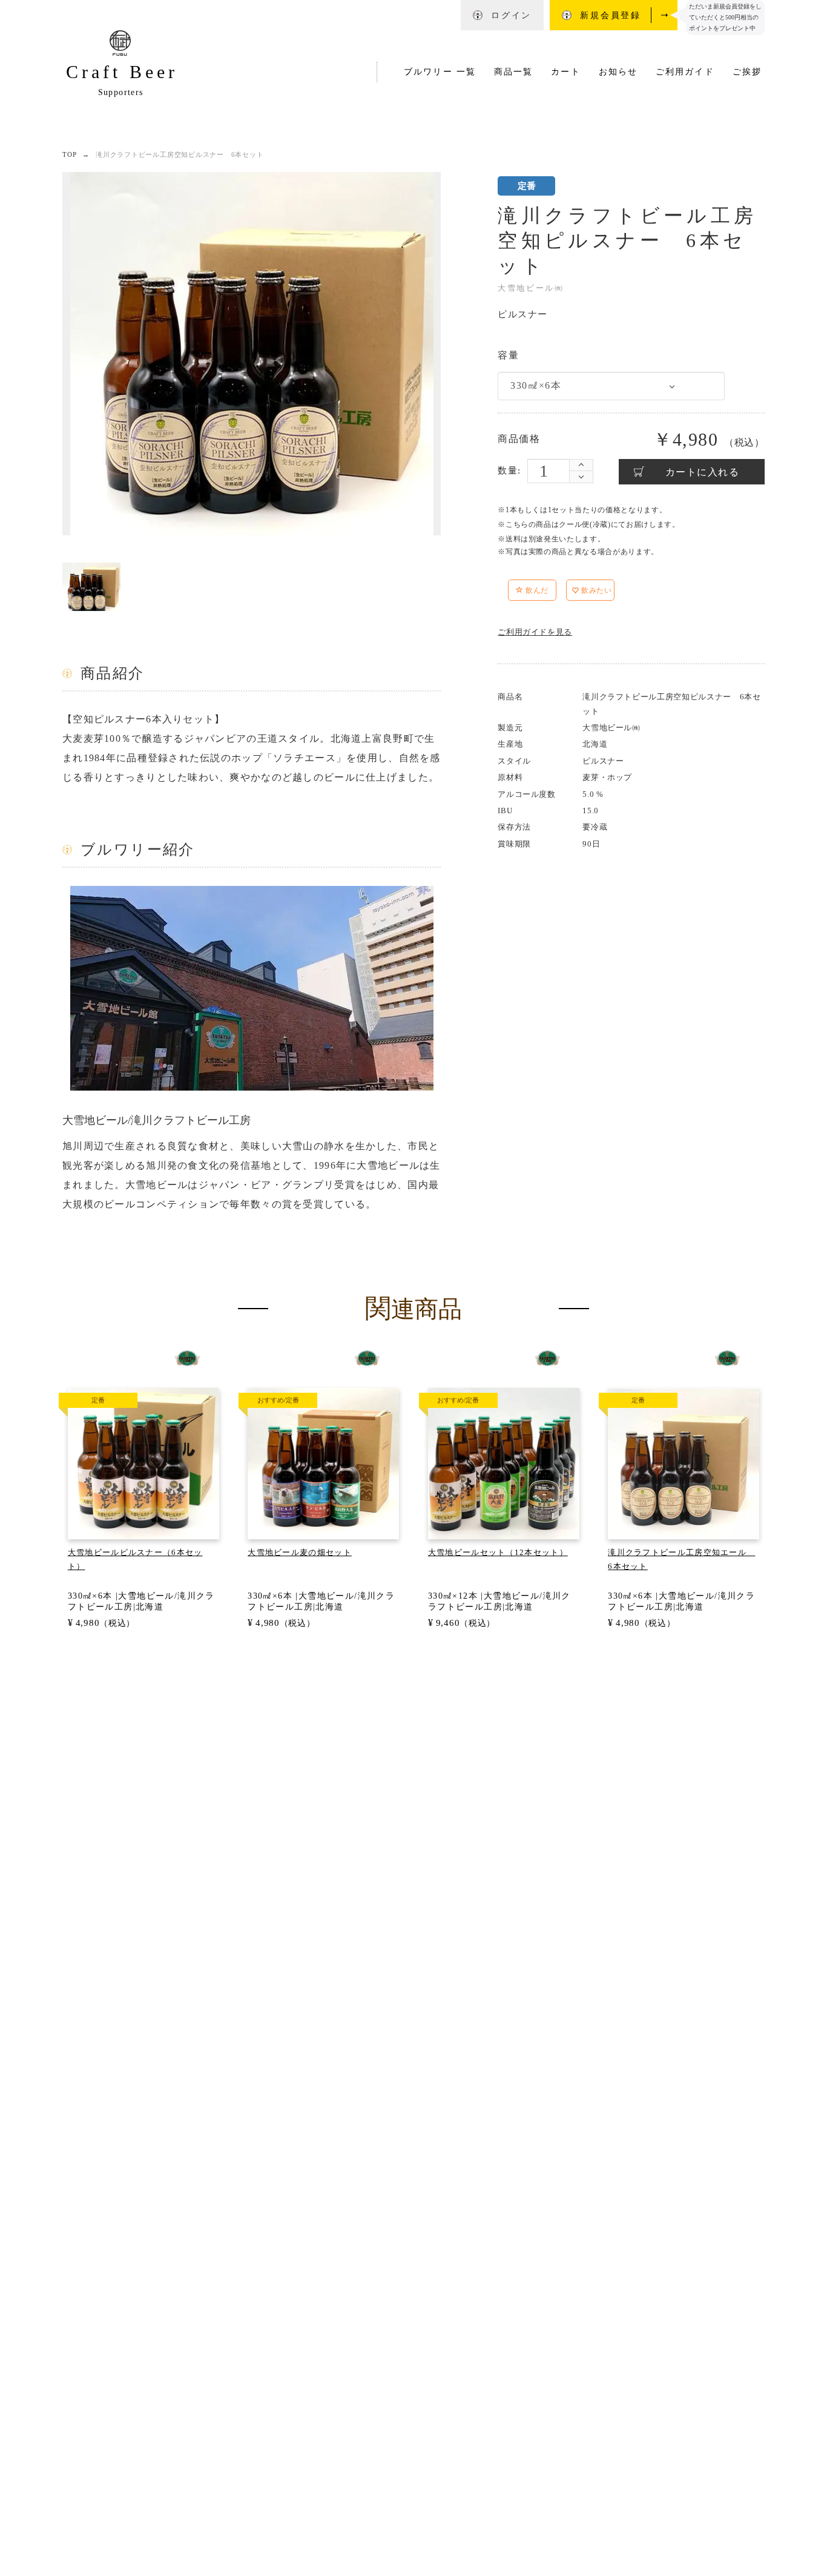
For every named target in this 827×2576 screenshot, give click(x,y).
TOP (69, 154)
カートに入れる (703, 472)
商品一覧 (513, 72)
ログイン (511, 15)
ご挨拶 (747, 72)
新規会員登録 (611, 15)
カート (565, 72)
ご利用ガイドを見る (535, 632)
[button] (561, 593)
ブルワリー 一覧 (440, 72)
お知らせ (618, 72)
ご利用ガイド (685, 72)
